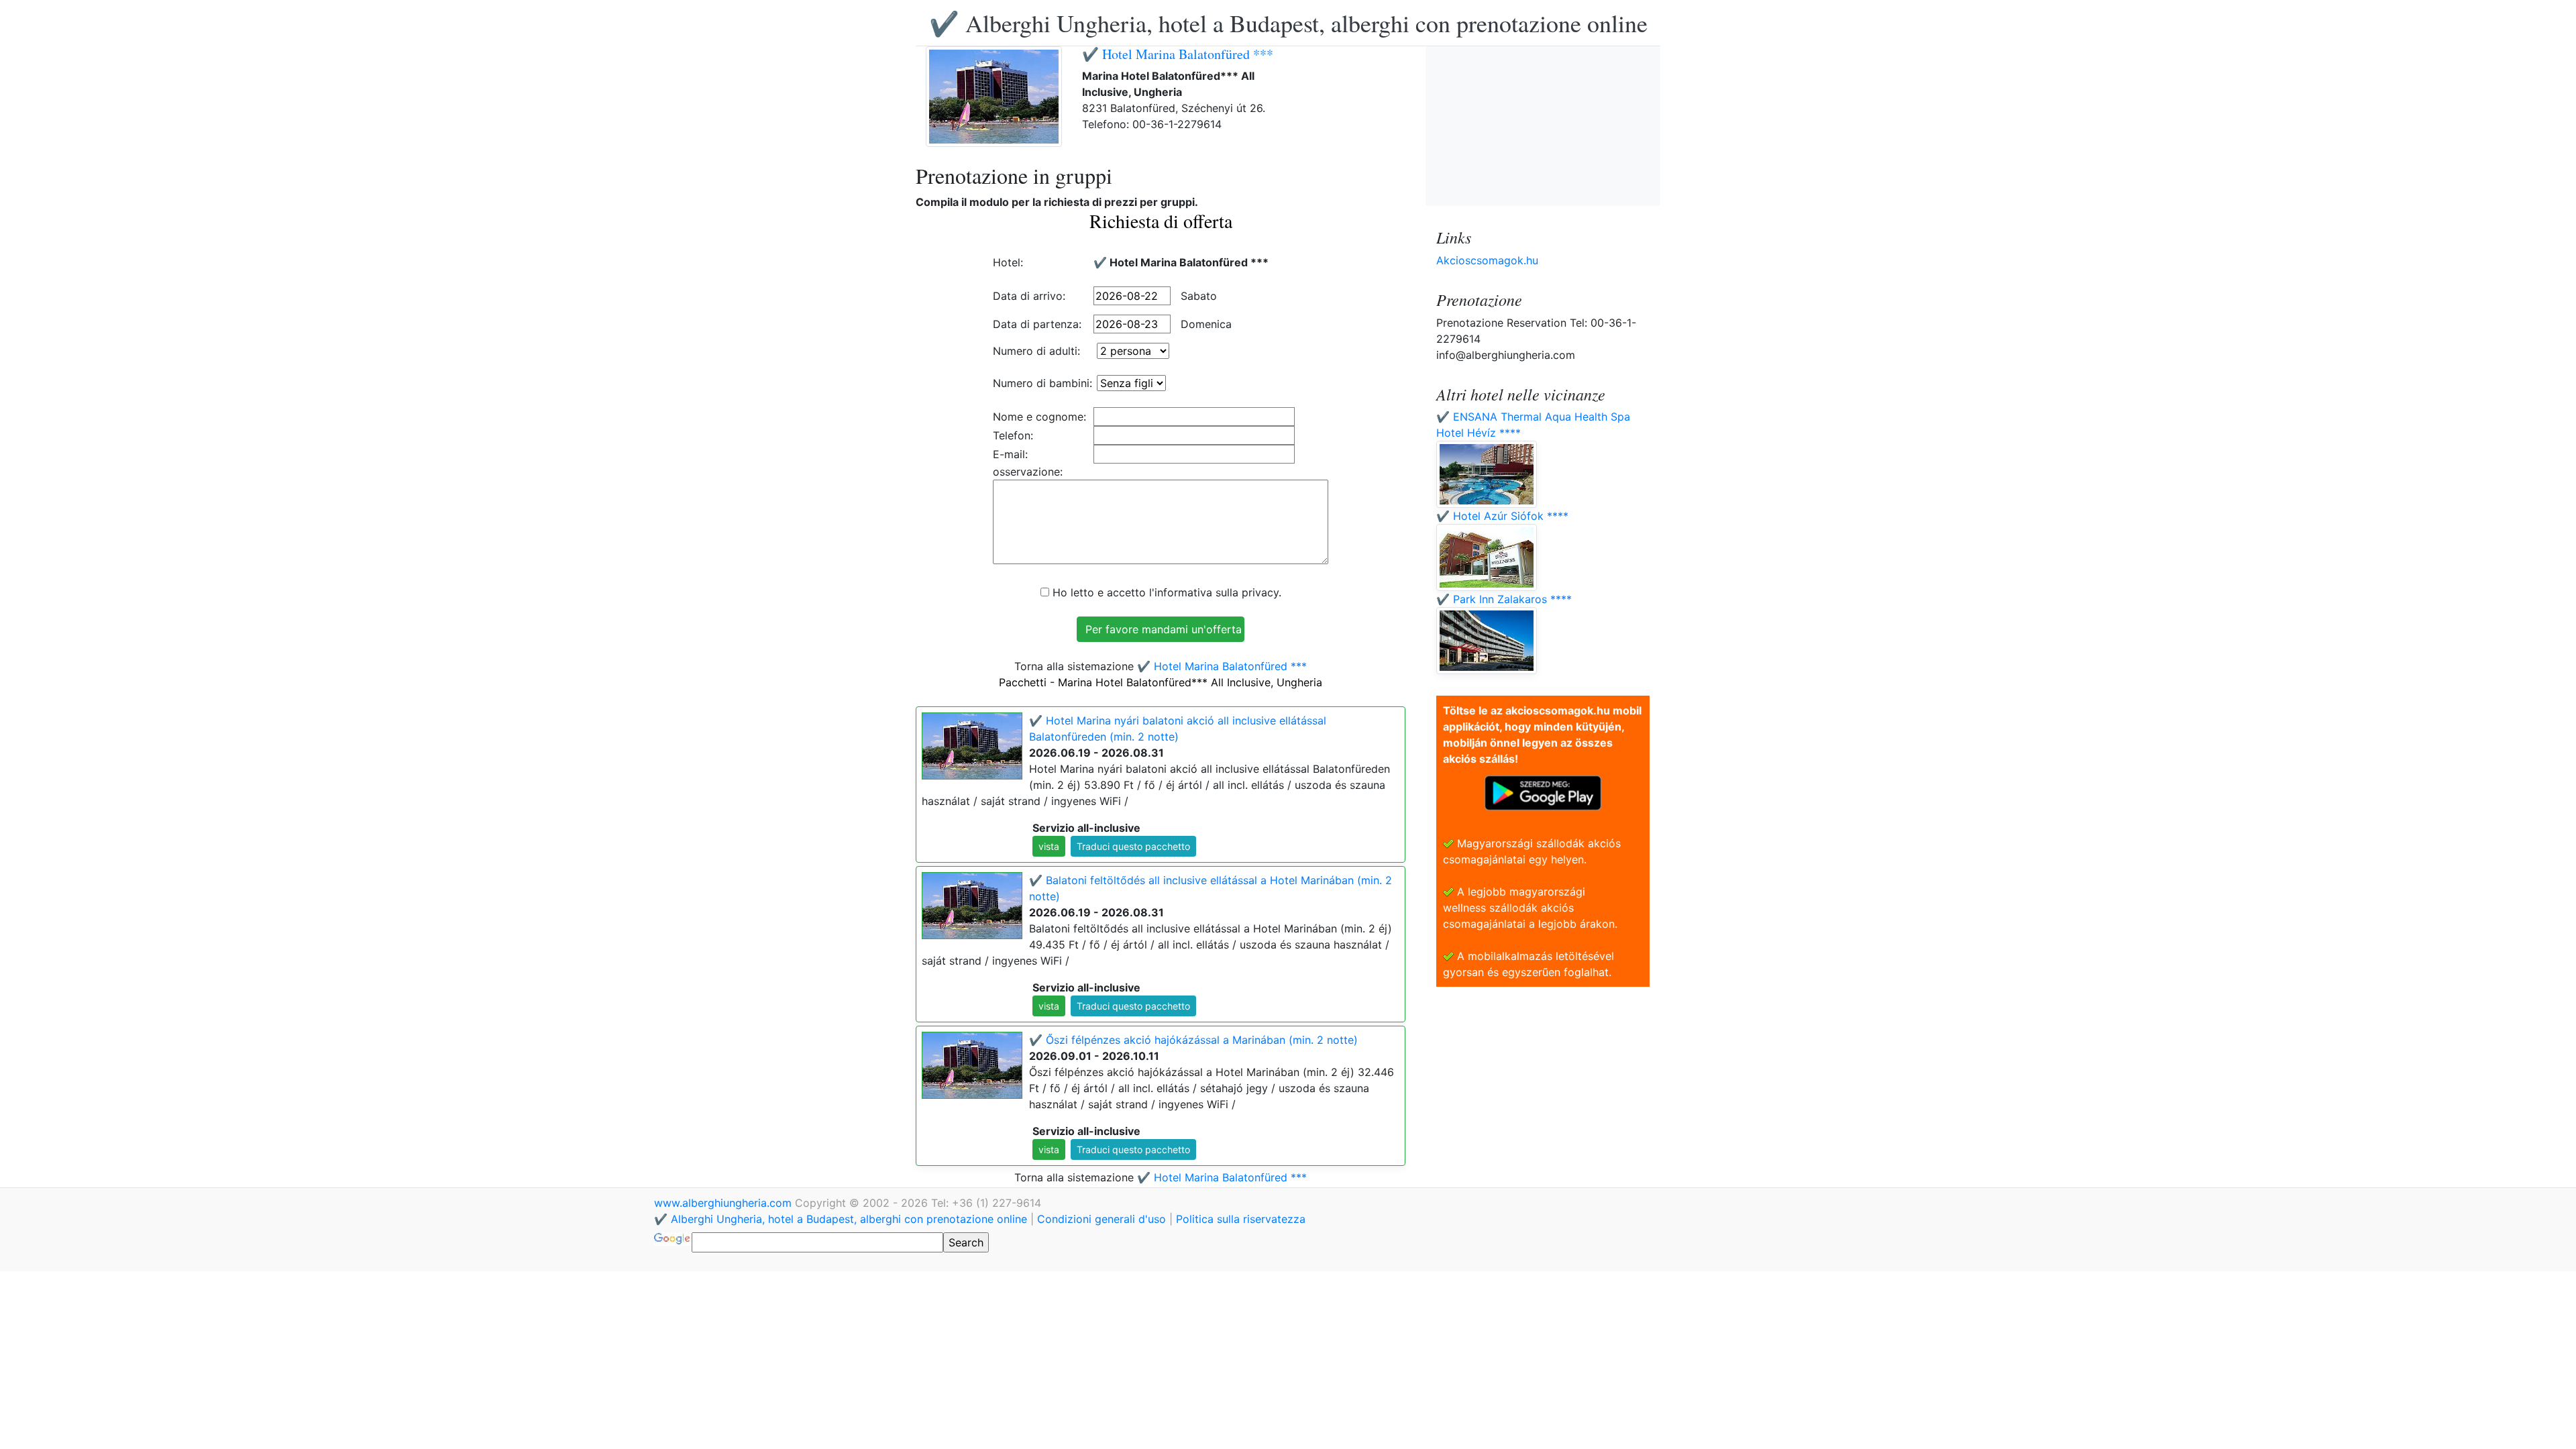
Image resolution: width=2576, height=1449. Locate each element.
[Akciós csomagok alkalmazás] (1543, 792)
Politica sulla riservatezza (1241, 1219)
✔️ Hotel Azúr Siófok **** (1502, 516)
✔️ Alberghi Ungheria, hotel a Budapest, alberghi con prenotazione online (1288, 23)
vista (1049, 846)
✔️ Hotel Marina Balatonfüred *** (1178, 54)
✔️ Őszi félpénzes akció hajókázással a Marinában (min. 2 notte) (1193, 1040)
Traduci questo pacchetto (1133, 846)
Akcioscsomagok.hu (1487, 260)
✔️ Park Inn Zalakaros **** (1504, 599)
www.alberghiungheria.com (724, 1203)
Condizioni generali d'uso (1102, 1219)
